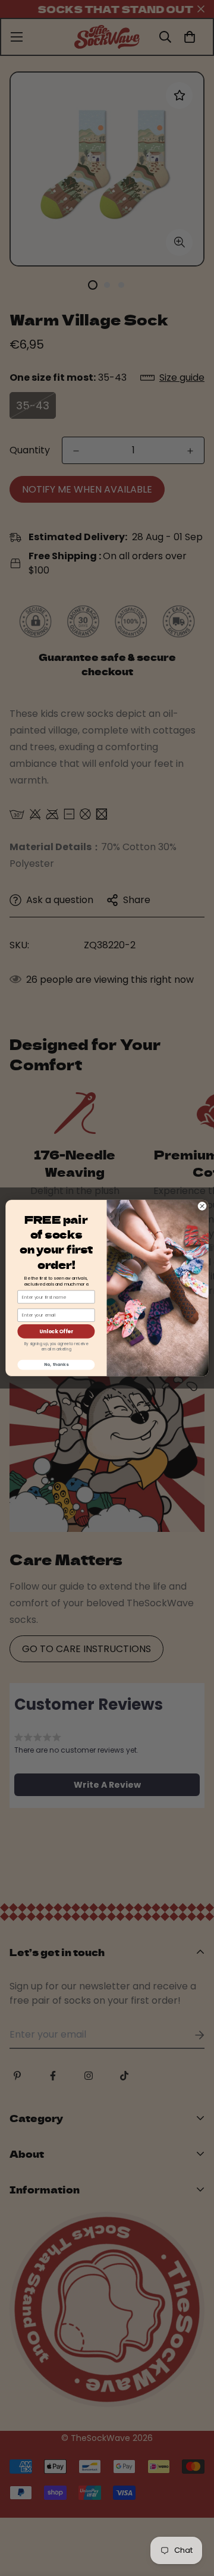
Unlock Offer (56, 1331)
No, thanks (56, 1365)
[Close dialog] (202, 1206)
